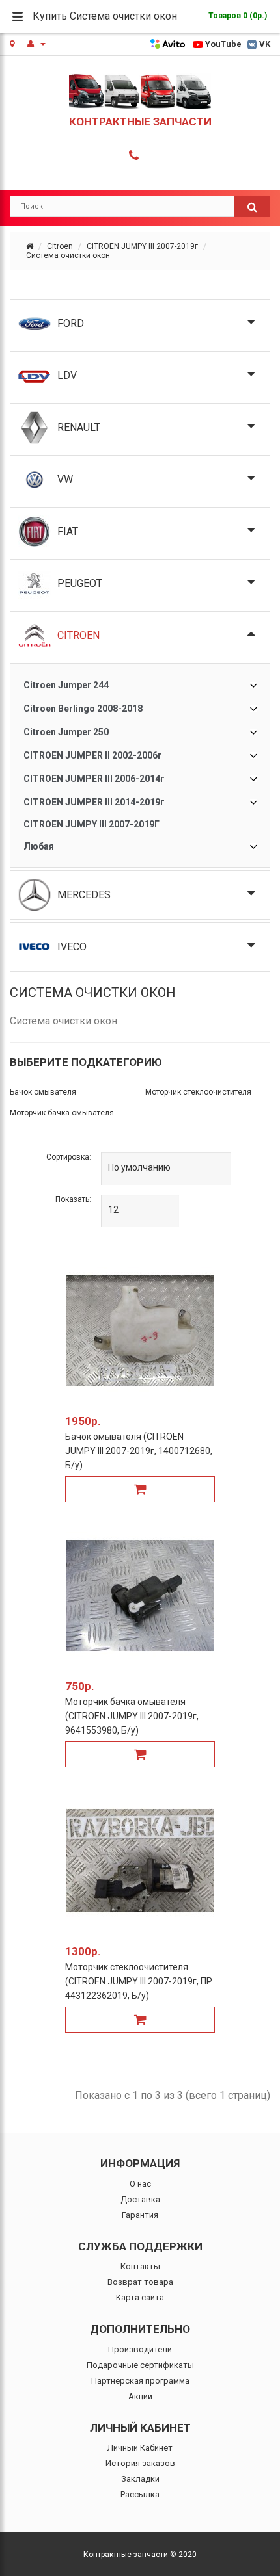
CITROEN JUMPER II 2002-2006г (93, 755)
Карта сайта (140, 2297)
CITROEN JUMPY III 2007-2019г (142, 246)
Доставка (140, 2199)
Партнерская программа (140, 2381)
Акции (140, 2396)
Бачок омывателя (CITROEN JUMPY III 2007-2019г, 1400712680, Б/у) (139, 1451)
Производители (140, 2349)
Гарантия (140, 2215)
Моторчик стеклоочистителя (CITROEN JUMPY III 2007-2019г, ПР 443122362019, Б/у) (139, 1981)
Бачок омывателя (43, 1092)
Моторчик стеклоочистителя (198, 1092)
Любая (39, 846)
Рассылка (140, 2494)
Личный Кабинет (140, 2448)
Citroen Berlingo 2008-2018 (83, 709)
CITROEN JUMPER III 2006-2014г (94, 779)
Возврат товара (140, 2282)
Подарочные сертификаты (140, 2365)
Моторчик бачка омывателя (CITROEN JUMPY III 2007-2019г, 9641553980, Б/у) (132, 1716)
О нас (140, 2184)
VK (265, 44)
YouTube (223, 44)
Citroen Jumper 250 (66, 732)
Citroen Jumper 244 (66, 685)
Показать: (73, 1199)
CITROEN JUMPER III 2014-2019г (94, 802)
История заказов (140, 2463)
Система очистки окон (68, 255)
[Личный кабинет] (36, 44)
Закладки (140, 2479)
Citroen (60, 246)
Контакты (140, 2266)
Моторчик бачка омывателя (62, 1113)
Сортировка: (69, 1157)
